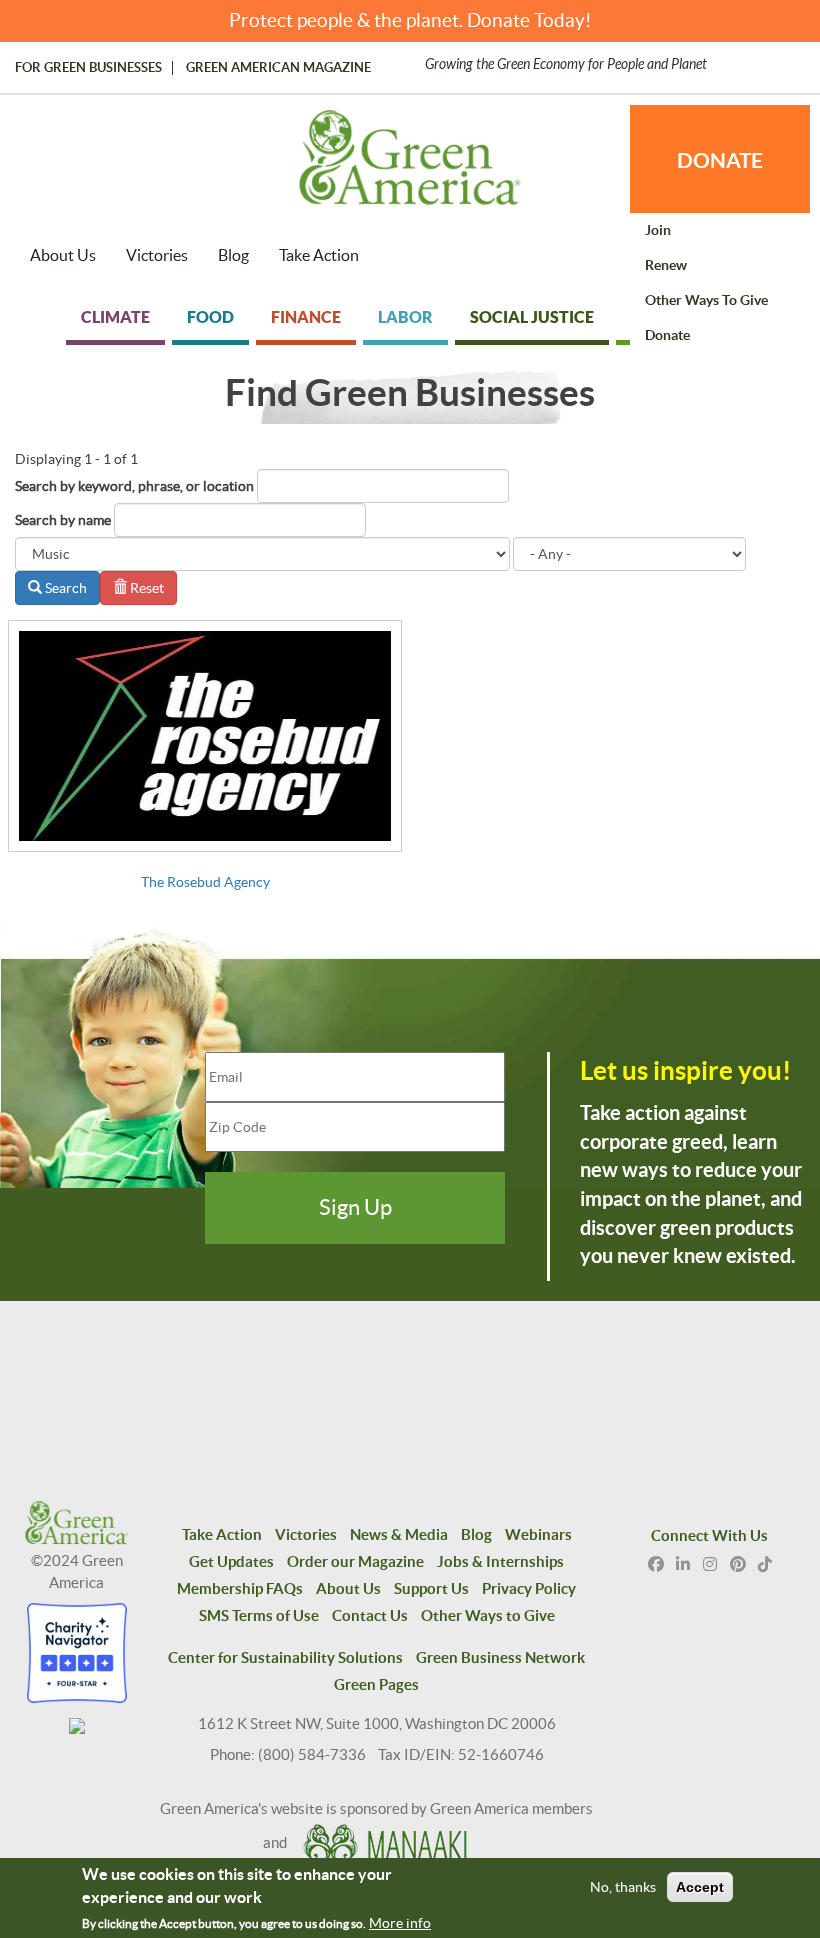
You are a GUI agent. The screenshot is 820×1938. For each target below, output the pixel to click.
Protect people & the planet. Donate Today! (410, 20)
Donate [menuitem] (667, 335)
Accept (700, 1887)
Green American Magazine (278, 68)
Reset (145, 588)
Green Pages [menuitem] (376, 1684)
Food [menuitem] (210, 317)
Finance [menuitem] (306, 317)
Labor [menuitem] (405, 317)
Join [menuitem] (658, 230)
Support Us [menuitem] (431, 1588)
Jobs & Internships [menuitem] (500, 1561)
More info (400, 1923)
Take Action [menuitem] (319, 255)
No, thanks (623, 1887)
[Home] (410, 167)
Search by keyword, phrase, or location (134, 486)
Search (64, 588)
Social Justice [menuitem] (532, 317)
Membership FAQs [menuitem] (240, 1588)
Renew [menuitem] (666, 265)
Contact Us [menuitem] (370, 1615)
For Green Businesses (88, 68)
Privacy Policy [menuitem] (529, 1588)
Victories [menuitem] (157, 255)
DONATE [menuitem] (720, 160)
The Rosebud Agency (205, 882)
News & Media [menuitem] (399, 1534)
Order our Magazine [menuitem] (355, 1561)
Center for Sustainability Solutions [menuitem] (285, 1657)
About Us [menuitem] (63, 255)
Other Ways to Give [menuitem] (706, 300)
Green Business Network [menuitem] (500, 1657)
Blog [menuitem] (233, 255)
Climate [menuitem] (115, 317)
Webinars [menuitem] (538, 1534)
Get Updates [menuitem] (231, 1561)
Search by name (63, 520)
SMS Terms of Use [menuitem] (259, 1615)
